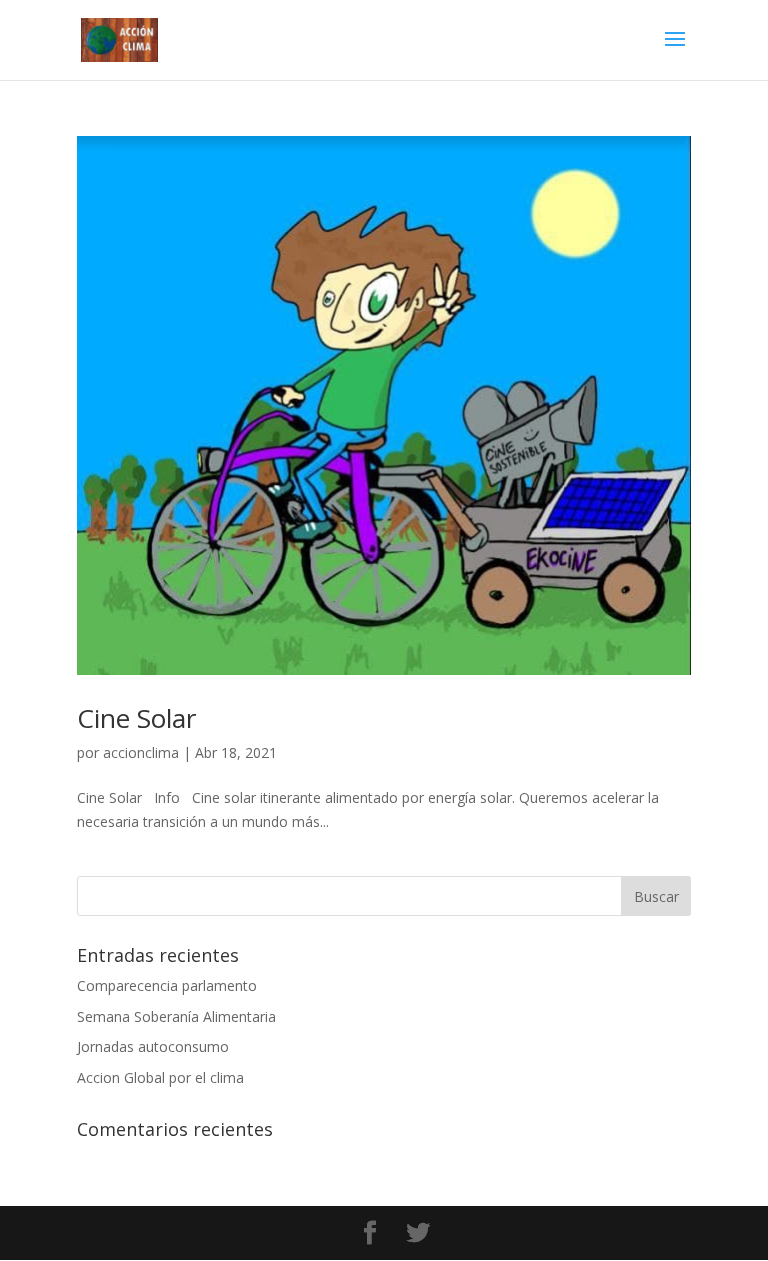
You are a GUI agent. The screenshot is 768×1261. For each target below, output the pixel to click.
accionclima (141, 752)
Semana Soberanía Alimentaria (176, 1016)
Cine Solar (136, 718)
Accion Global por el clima (160, 1077)
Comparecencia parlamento (167, 985)
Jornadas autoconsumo (153, 1046)
